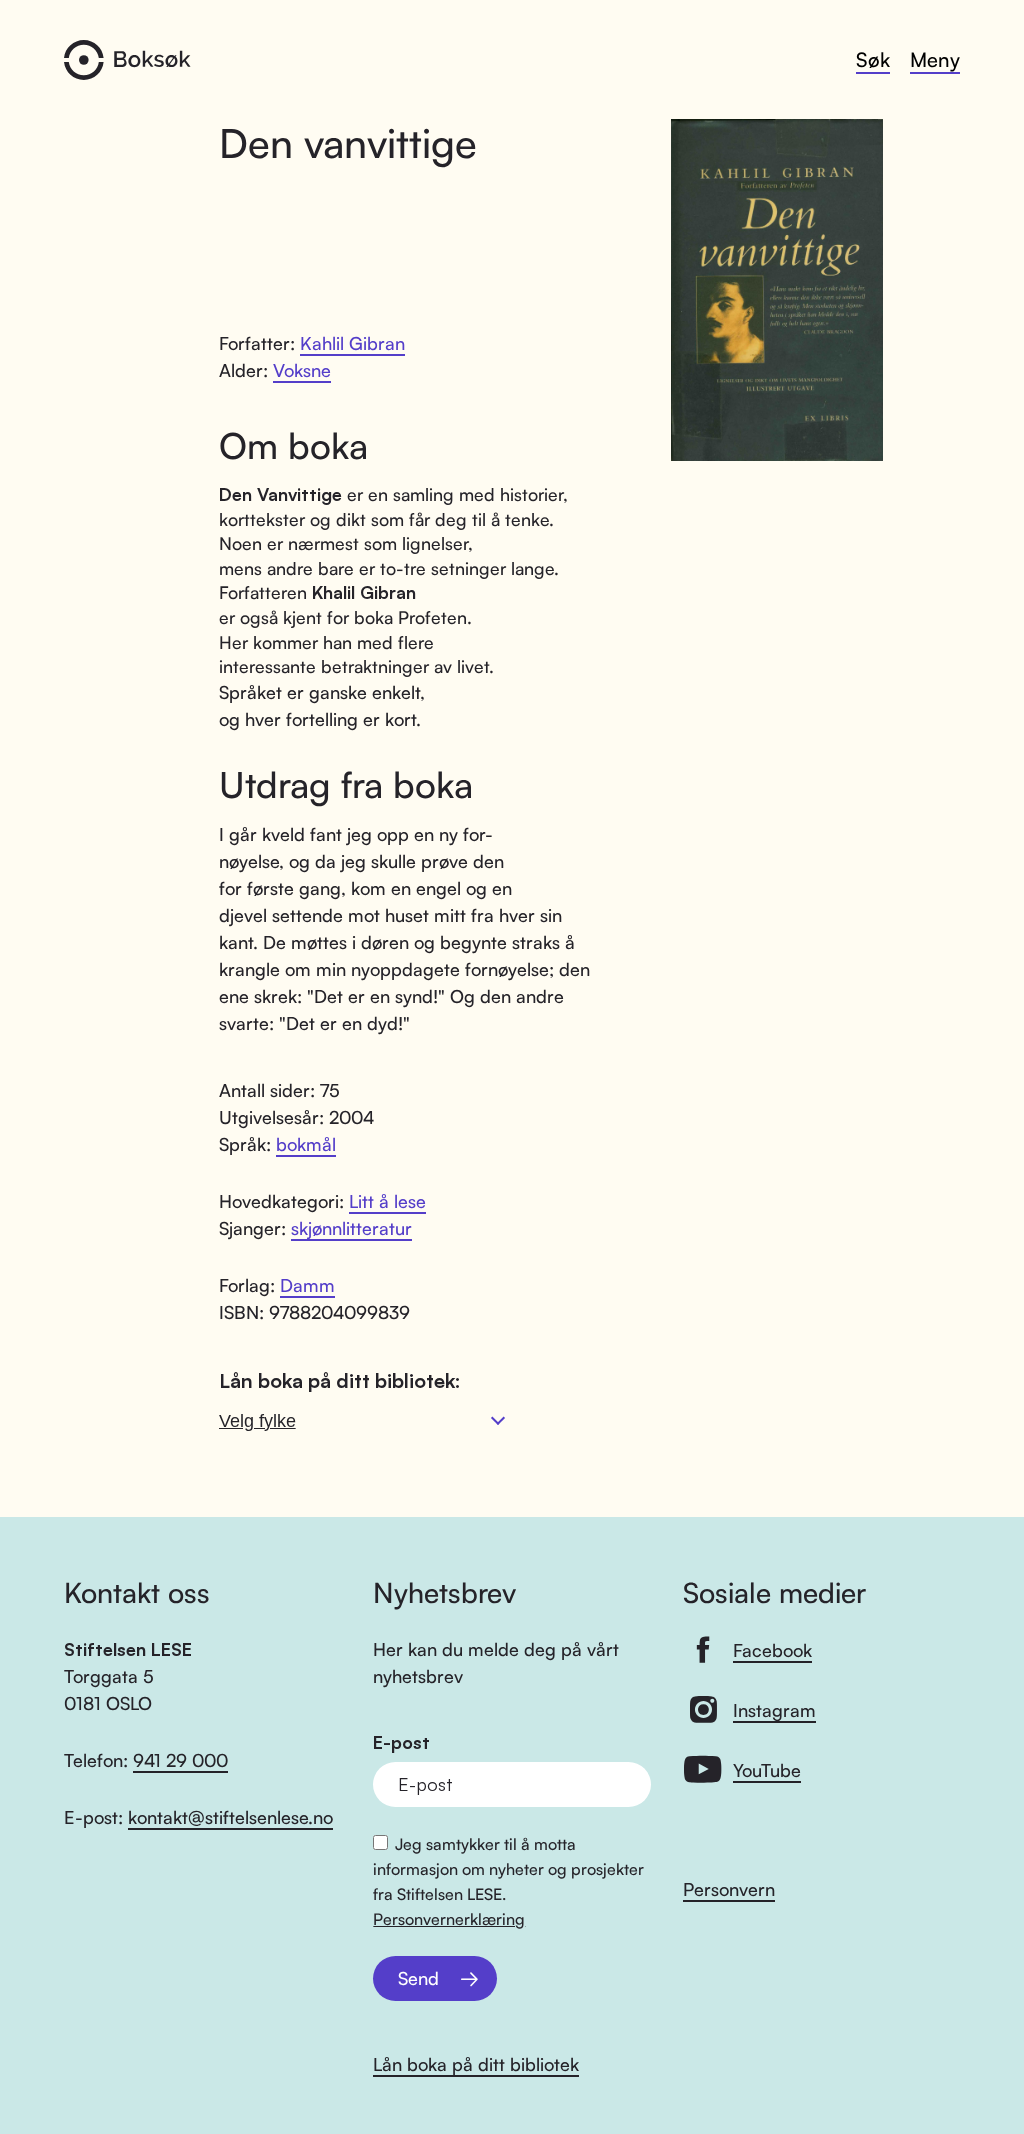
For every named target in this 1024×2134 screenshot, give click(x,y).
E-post (401, 1742)
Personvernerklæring (449, 1919)
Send (418, 1978)
